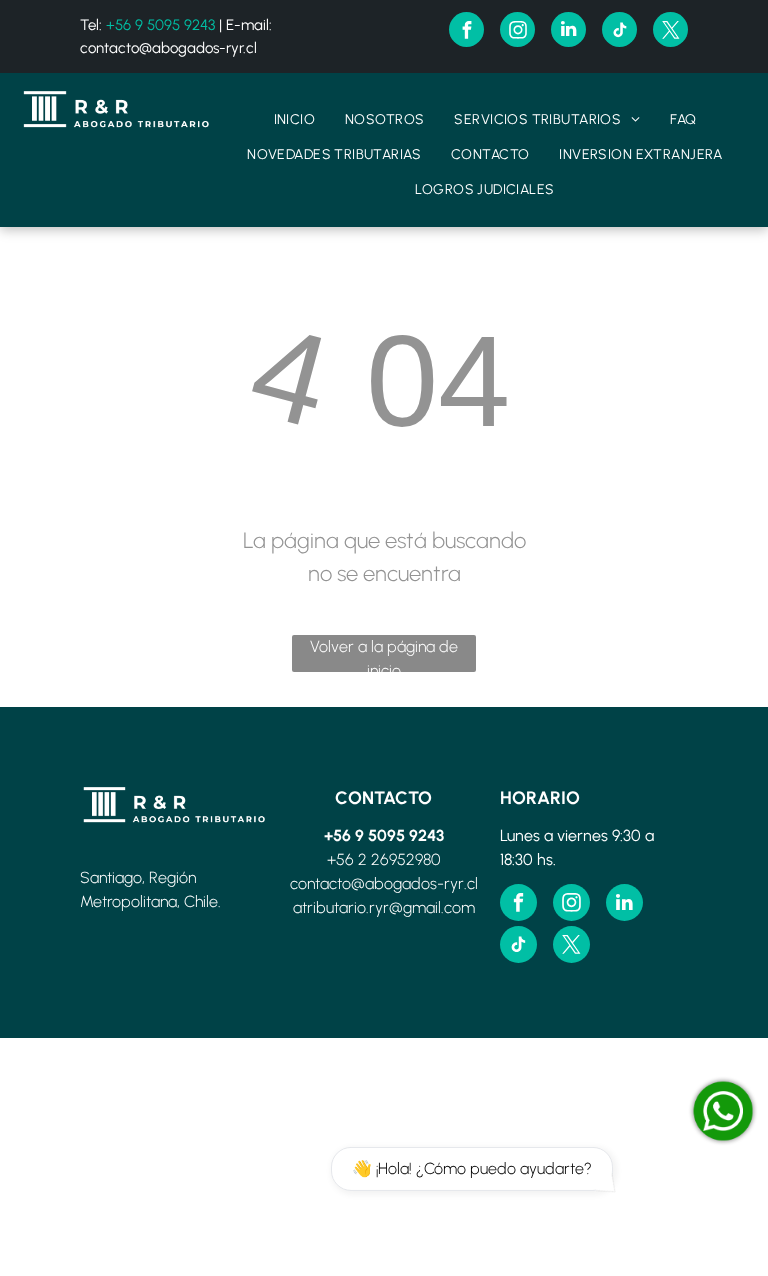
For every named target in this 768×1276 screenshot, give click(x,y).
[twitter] (670, 32)
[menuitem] (295, 119)
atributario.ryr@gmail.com (384, 907)
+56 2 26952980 (383, 859)
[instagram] (517, 32)
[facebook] (466, 32)
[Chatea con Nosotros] (723, 1111)
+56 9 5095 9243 (160, 25)
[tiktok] (619, 32)
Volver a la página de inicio (384, 654)
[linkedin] (568, 32)
